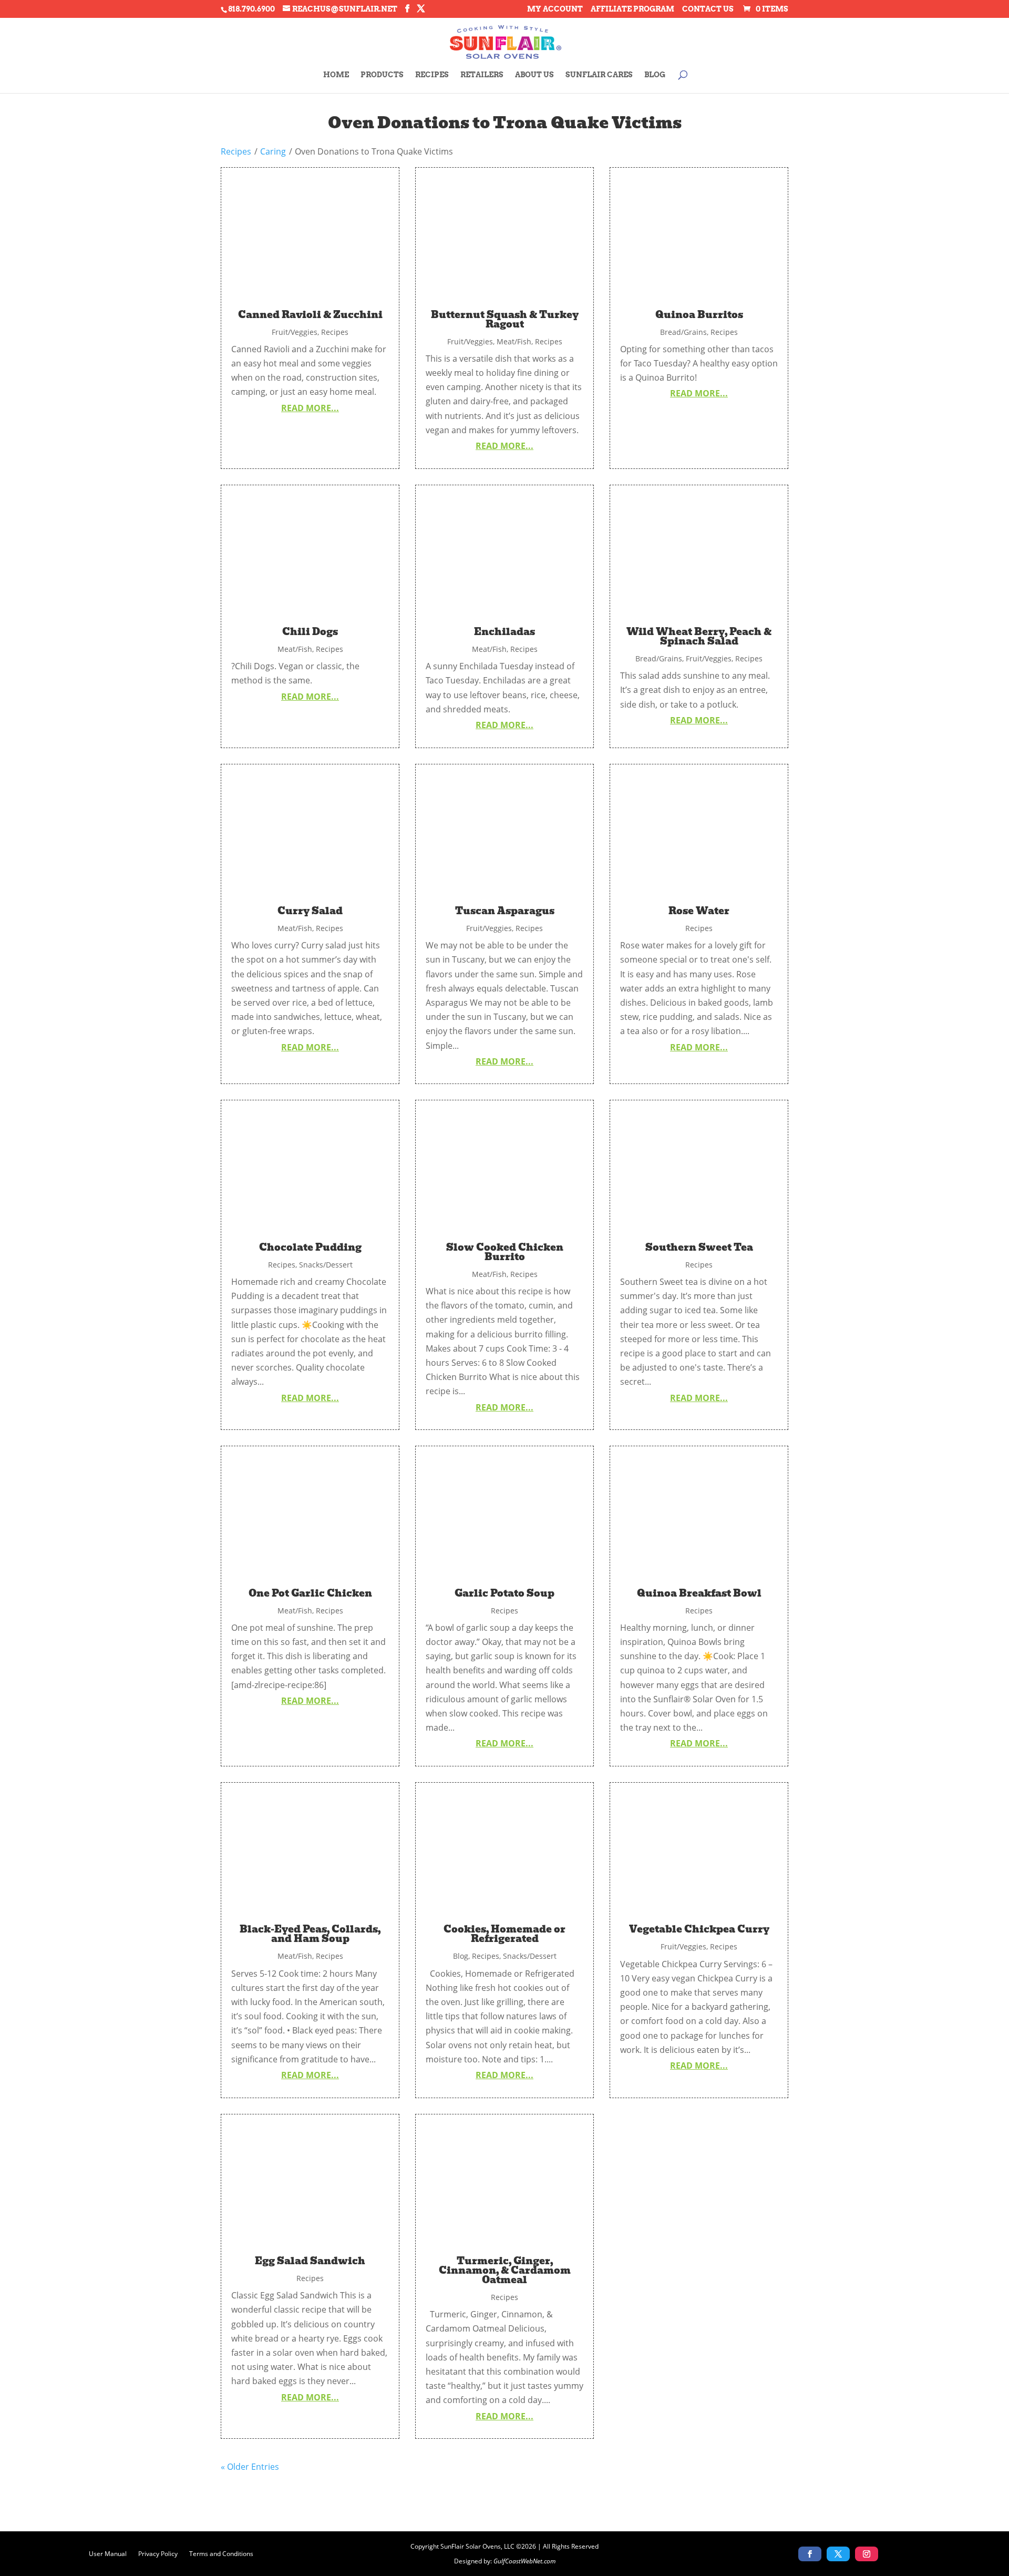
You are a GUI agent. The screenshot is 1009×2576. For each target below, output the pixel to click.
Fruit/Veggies (295, 332)
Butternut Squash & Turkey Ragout (505, 319)
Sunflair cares (599, 75)
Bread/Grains (683, 332)
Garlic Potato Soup (504, 1593)
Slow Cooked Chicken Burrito (505, 1252)
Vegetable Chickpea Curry (699, 1929)
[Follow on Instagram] (867, 2554)
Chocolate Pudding (310, 1247)
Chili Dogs (310, 632)
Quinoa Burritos (699, 315)
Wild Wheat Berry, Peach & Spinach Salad (699, 636)
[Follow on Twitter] (838, 2554)
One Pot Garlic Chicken (310, 1593)
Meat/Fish (514, 341)
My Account (555, 9)
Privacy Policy (158, 2553)
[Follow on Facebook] (810, 2554)
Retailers (482, 75)
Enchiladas (504, 632)
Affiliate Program (632, 9)
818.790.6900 (251, 9)
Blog (655, 75)
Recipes (432, 75)
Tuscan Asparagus (505, 911)
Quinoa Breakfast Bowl (699, 1593)
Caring (273, 151)
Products (382, 75)
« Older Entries (250, 2467)
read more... (310, 408)
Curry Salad (310, 911)
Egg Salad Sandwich (310, 2261)
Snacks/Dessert (326, 1265)
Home (336, 75)
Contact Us (708, 9)
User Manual (108, 2553)
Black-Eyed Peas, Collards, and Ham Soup (310, 1934)
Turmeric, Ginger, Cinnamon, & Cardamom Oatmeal (505, 2270)
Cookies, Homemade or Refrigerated (504, 1934)
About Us (534, 75)
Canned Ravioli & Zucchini (310, 315)
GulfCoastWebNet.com (524, 2561)
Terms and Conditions (221, 2553)
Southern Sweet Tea (699, 1247)
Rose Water (699, 911)
